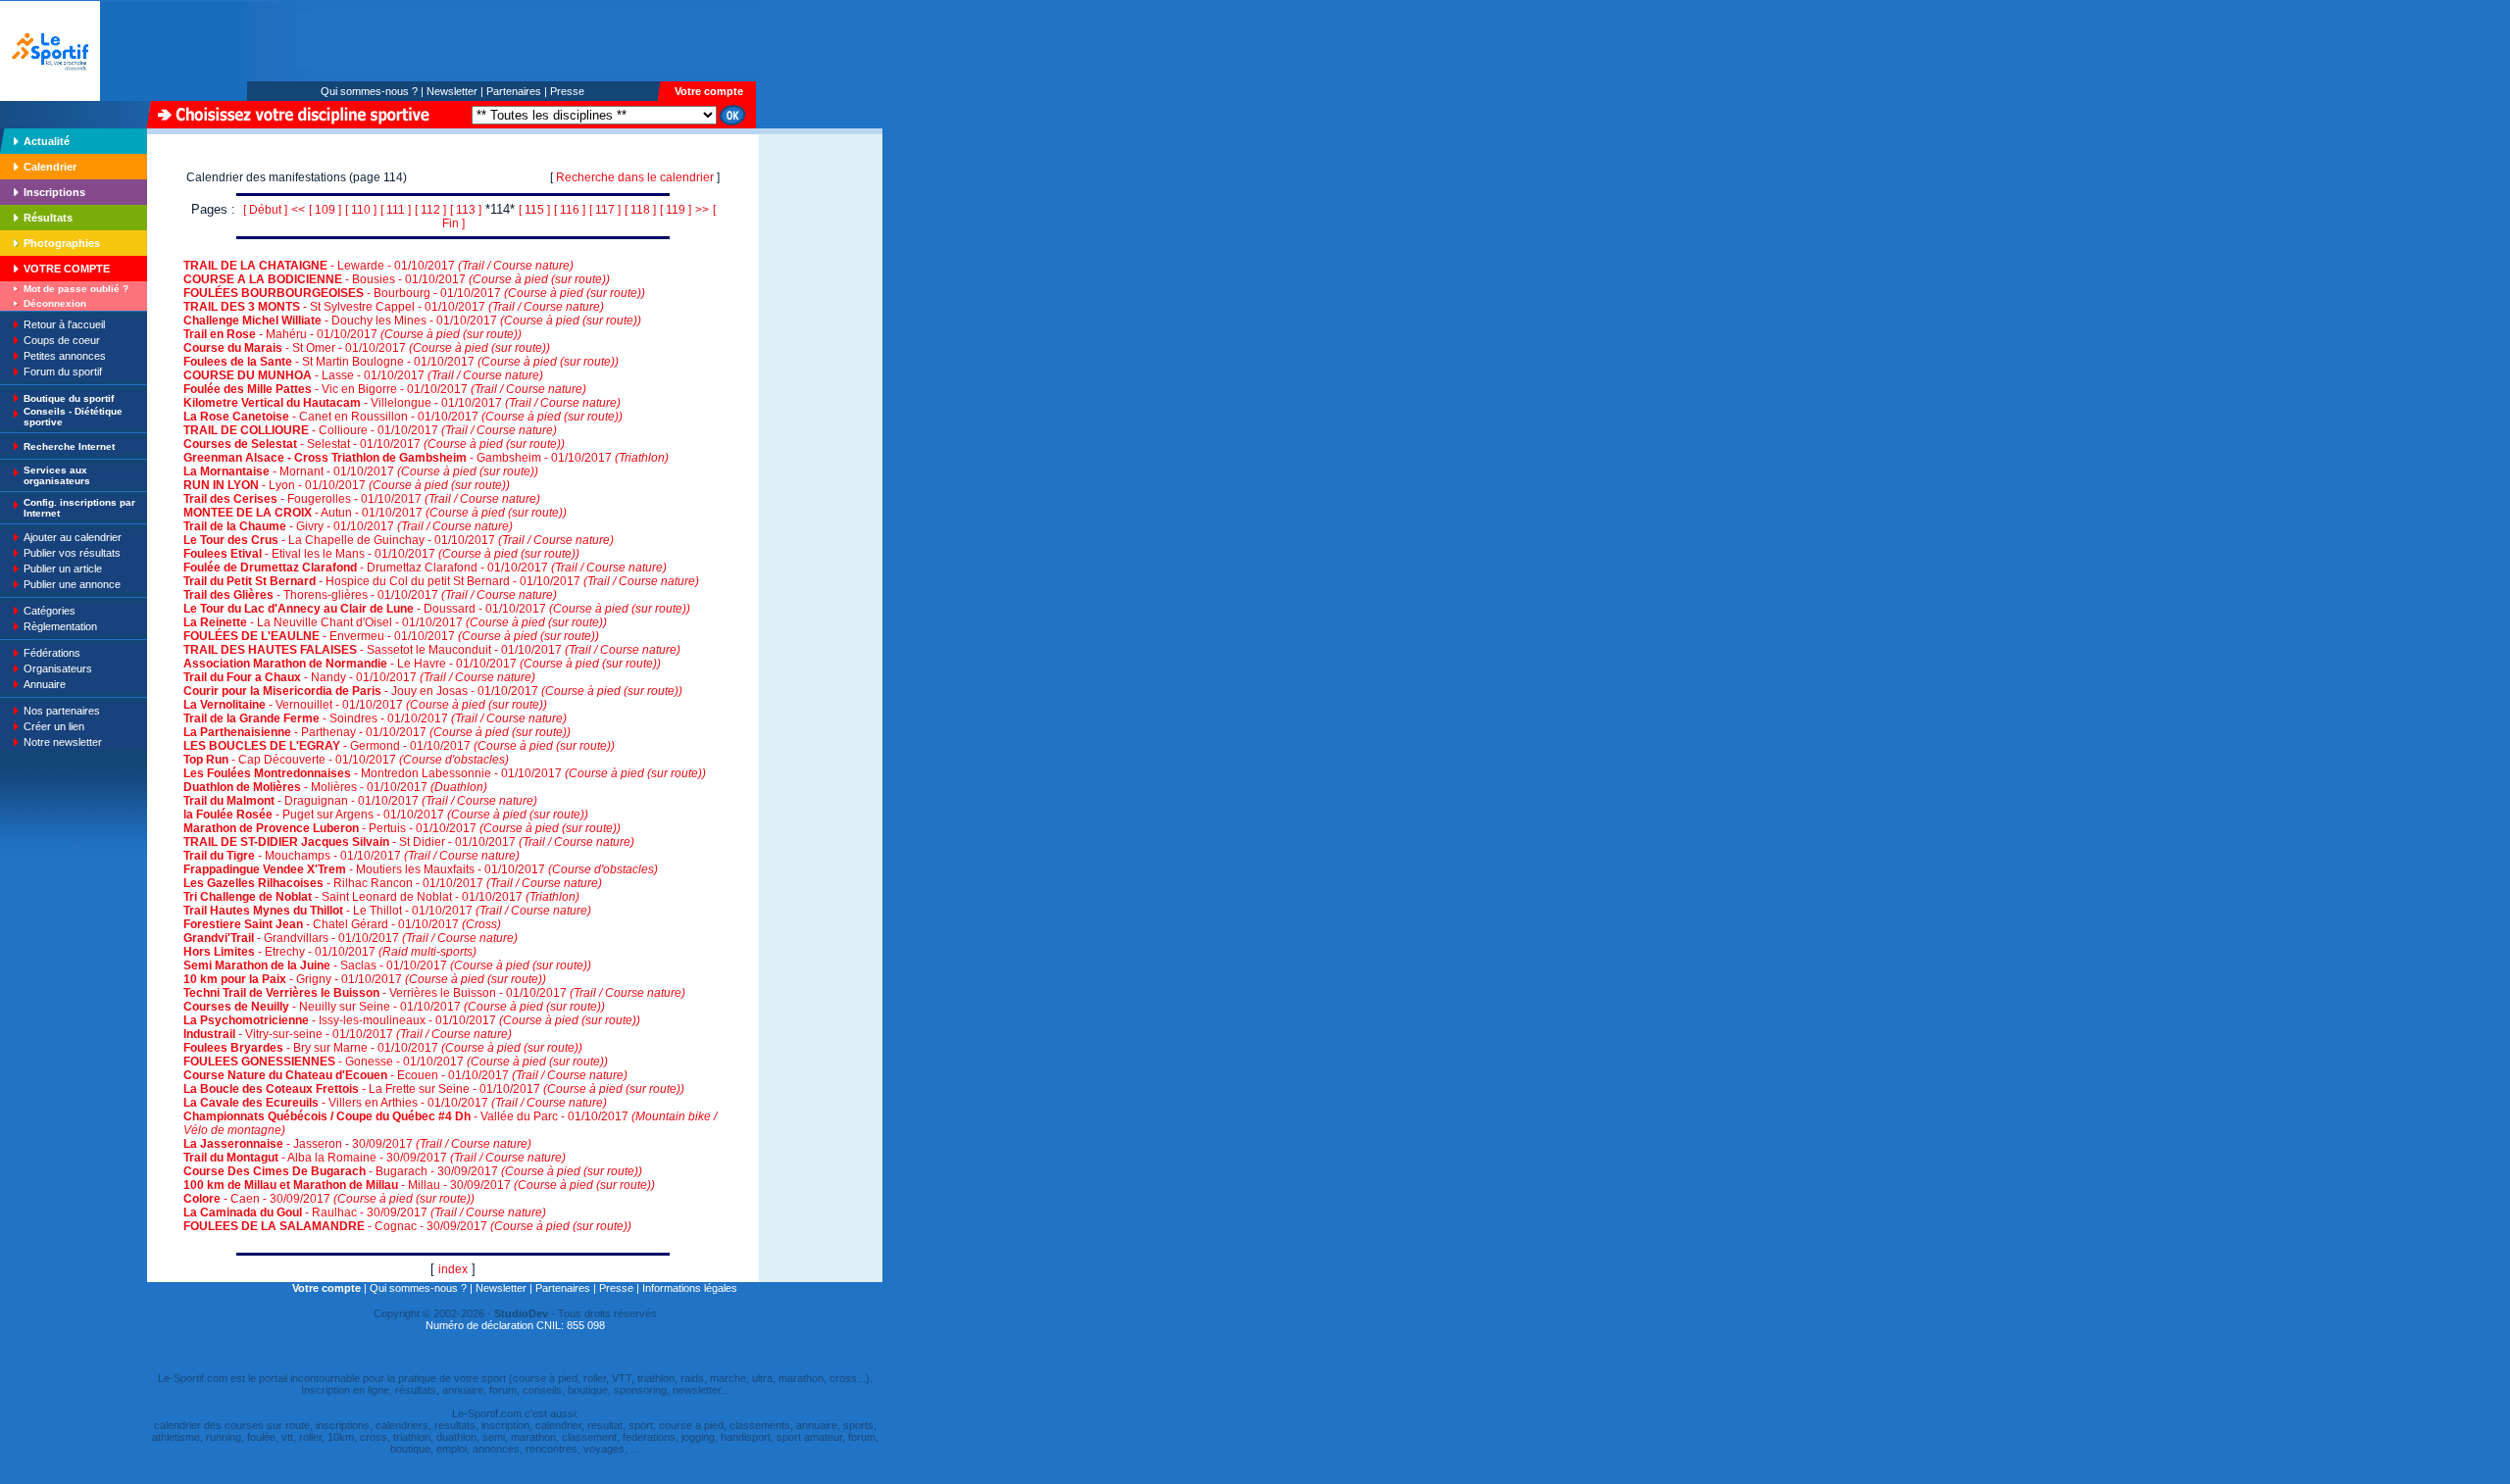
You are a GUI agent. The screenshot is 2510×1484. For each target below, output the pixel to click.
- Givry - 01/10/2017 (348, 526)
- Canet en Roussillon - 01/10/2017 (403, 417)
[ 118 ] (640, 210)
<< (298, 210)
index (453, 1269)
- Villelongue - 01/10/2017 (402, 403)
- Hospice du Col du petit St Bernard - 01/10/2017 (441, 581)
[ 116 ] (570, 210)
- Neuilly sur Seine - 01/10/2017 (394, 1007)
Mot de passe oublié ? (76, 289)
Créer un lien (54, 726)
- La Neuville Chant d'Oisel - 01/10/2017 (395, 622)
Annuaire (45, 684)
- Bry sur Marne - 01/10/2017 (383, 1048)
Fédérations (52, 653)
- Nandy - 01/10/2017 (359, 677)
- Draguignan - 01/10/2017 (360, 801)
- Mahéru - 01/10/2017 (352, 334)
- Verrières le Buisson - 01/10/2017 (434, 993)
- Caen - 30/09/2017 (329, 1199)
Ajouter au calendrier (73, 537)
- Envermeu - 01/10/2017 (391, 636)
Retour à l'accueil (64, 324)
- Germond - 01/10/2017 (399, 746)
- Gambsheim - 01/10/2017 (426, 458)
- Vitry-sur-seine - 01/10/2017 (348, 1034)
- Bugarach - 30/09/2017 (413, 1171)
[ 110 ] (361, 210)
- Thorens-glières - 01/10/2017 (370, 595)
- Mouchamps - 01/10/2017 (351, 856)
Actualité (47, 141)
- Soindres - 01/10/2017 (375, 718)
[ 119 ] (676, 210)
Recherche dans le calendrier (635, 177)
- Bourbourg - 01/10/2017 (414, 293)
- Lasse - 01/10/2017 (363, 375)
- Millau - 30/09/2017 (419, 1185)
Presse (567, 91)
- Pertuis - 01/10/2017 (402, 828)
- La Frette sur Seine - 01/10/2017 (434, 1089)
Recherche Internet (69, 446)
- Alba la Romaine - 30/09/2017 (375, 1158)
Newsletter (452, 91)
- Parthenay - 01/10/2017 (377, 732)
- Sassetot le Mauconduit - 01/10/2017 (432, 650)
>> (702, 210)
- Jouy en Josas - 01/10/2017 (433, 691)
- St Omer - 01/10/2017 (367, 348)
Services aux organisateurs (57, 475)
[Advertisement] (821, 269)
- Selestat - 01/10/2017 (374, 444)
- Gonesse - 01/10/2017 (396, 1062)
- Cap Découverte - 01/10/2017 (346, 760)
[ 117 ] (605, 210)
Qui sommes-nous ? (369, 91)
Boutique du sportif (69, 398)
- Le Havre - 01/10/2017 (422, 664)
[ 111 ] (396, 210)
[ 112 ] (430, 210)
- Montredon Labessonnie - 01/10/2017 (445, 773)
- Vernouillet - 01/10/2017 (365, 705)
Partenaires (514, 91)
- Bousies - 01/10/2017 (397, 279)
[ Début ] (265, 210)
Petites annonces (65, 356)
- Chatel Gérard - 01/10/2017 (342, 924)
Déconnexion (55, 303)
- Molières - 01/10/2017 (335, 787)
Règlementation (60, 626)
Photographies (62, 243)
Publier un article (63, 569)
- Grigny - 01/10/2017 (365, 979)
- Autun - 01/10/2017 (375, 513)
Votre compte (709, 91)
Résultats (48, 218)
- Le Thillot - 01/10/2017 (387, 911)
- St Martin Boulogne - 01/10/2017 (401, 362)
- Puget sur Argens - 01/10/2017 (386, 815)
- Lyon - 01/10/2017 (347, 485)
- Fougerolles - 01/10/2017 (362, 499)
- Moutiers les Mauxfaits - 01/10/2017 (421, 869)
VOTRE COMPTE (67, 269)
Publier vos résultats (72, 553)
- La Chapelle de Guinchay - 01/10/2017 (399, 540)
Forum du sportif (63, 371)
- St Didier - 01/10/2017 (409, 842)
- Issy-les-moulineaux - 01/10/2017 (412, 1020)
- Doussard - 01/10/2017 (437, 609)
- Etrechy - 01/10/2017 (330, 952)
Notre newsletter (63, 742)
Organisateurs (58, 668)
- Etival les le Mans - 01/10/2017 (381, 554)
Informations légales (690, 1288)
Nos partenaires (62, 711)
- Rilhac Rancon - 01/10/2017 (393, 883)
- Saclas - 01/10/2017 (387, 965)
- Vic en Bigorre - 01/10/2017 (385, 389)
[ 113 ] (466, 210)
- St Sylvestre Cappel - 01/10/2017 (394, 307)
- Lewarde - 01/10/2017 (378, 266)
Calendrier (50, 167)
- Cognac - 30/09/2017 (407, 1226)
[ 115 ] (534, 210)
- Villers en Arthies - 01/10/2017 (395, 1103)
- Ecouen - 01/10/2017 (405, 1075)
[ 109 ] (325, 210)
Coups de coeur (62, 340)
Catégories (50, 611)
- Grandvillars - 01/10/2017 (351, 938)
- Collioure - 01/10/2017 (370, 430)
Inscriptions (54, 192)
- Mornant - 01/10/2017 (361, 471)
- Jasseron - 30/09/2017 (357, 1144)
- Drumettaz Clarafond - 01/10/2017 (425, 568)
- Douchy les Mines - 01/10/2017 (412, 321)
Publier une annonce (72, 584)
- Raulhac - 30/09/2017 (365, 1212)
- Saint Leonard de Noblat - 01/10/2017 (381, 897)
